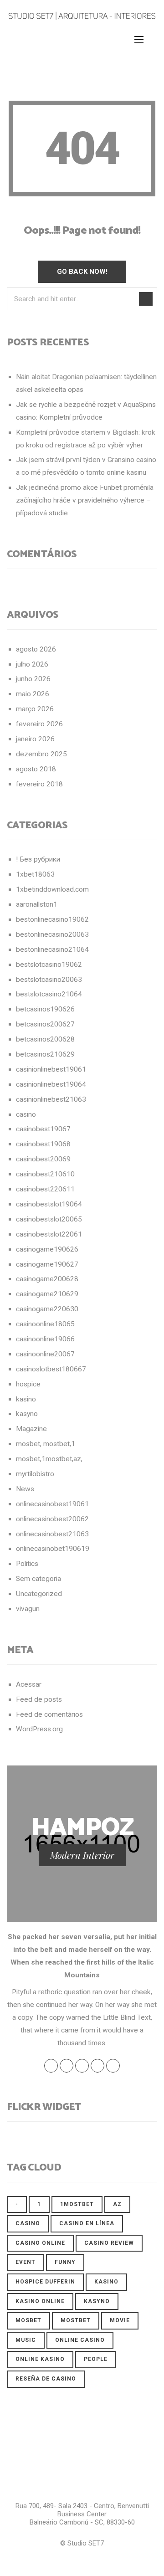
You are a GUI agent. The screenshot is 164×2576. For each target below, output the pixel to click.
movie (120, 2320)
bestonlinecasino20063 (52, 934)
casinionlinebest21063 (51, 1099)
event (26, 2262)
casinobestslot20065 (49, 1219)
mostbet (76, 2320)
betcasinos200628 (45, 1039)
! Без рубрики (38, 859)
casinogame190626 (47, 1249)
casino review (109, 2243)
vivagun (28, 1609)
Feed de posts (39, 1699)
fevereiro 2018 (39, 784)
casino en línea (87, 2223)
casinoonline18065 (45, 1324)
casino (26, 1114)
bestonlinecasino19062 (52, 919)
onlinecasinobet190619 (53, 1549)
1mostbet (77, 2204)
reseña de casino (46, 2379)
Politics (27, 1564)
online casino (80, 2340)
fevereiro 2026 (39, 724)
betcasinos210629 (45, 1054)
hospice (28, 1384)
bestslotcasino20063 (49, 980)
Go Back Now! (82, 272)
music (26, 2340)
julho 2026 (32, 664)
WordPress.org (39, 1729)
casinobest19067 (43, 1129)
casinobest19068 (43, 1144)
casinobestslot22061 (49, 1234)
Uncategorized (39, 1594)
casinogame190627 (47, 1264)
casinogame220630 (47, 1309)
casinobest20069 (43, 1159)
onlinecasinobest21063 (52, 1534)
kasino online (40, 2301)
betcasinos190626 (45, 1009)
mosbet (28, 2320)
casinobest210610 (45, 1174)
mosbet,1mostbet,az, (49, 1459)
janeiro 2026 (35, 739)
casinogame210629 (47, 1294)
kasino (26, 1399)
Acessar (29, 1684)
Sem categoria (38, 1579)
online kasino (40, 2359)
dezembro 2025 (41, 754)
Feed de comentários (49, 1714)
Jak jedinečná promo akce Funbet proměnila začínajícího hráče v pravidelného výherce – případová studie (85, 500)
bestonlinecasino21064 (52, 949)
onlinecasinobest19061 (52, 1504)
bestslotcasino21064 (49, 994)
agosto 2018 (36, 769)
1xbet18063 (35, 874)
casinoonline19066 (45, 1339)
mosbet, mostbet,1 (46, 1444)
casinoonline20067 (45, 1354)
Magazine (31, 1429)
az (117, 2204)
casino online (40, 2243)
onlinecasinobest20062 (52, 1519)
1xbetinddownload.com (52, 889)
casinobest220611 (45, 1189)
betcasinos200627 (45, 1024)
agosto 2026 (36, 649)
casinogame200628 (47, 1279)
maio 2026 (33, 694)
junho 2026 (33, 679)
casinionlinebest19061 (51, 1069)
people (96, 2359)
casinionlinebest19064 (51, 1084)
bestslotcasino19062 (49, 965)
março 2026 (35, 709)
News (25, 1489)
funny (65, 2262)
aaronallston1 (37, 904)
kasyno (27, 1414)
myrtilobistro (35, 1474)
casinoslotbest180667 (51, 1369)
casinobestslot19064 (49, 1204)
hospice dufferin (45, 2282)
